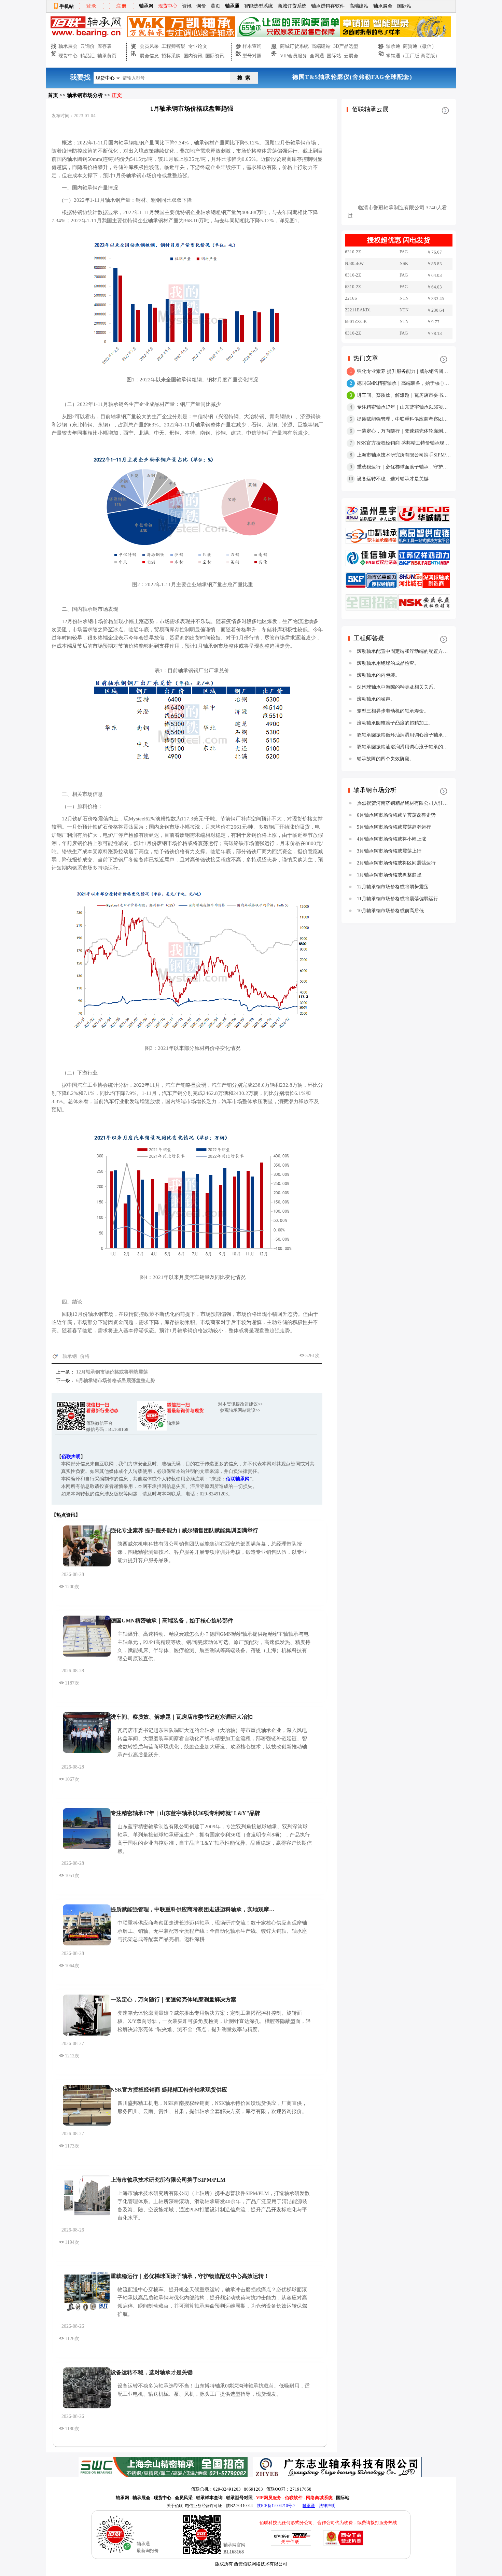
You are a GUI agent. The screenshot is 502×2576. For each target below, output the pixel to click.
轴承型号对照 (239, 2498)
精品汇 (87, 56)
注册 (122, 6)
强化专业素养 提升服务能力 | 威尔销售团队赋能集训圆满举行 (184, 1530)
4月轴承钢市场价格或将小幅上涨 (392, 839)
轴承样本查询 (209, 2498)
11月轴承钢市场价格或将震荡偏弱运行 (398, 899)
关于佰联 (175, 2506)
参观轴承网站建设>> (240, 1410)
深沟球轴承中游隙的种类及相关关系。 (398, 687)
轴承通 (232, 6)
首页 (53, 95)
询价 (201, 6)
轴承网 (146, 6)
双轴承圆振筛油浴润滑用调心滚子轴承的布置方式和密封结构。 (424, 747)
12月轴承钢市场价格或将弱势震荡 (111, 1372)
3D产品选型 (346, 46)
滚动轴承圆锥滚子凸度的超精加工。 (395, 723)
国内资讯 (193, 56)
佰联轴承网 (238, 1479)
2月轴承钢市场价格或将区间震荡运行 (396, 863)
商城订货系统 (292, 6)
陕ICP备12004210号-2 (276, 2506)
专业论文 (198, 46)
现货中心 (68, 56)
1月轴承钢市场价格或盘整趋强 (389, 875)
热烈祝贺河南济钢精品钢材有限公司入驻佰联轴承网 (412, 803)
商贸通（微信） (420, 46)
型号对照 (252, 56)
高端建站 (359, 6)
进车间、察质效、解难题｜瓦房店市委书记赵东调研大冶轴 (182, 1717)
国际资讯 (215, 56)
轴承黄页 (107, 56)
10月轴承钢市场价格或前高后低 (390, 911)
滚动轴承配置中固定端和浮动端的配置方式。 (405, 651)
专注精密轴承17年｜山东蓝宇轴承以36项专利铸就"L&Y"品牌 (185, 1813)
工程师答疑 (173, 46)
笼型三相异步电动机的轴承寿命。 (393, 711)
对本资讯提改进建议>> (240, 1404)
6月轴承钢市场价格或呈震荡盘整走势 (115, 1381)
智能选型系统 (259, 6)
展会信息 (149, 56)
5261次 (312, 1356)
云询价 (87, 46)
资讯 (187, 6)
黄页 (215, 6)
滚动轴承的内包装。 (378, 675)
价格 (85, 1356)
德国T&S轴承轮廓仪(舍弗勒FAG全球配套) (374, 77)
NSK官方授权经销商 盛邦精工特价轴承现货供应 (169, 2090)
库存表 (104, 46)
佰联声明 (71, 1457)
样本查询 (252, 46)
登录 (92, 6)
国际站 (404, 6)
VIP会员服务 (294, 56)
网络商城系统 (320, 2498)
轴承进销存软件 (328, 6)
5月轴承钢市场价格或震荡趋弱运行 (394, 827)
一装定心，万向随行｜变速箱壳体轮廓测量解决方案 (173, 2000)
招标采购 (171, 56)
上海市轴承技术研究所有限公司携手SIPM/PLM (168, 2180)
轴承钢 (70, 1356)
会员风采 (149, 46)
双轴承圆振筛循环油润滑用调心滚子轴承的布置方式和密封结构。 (426, 735)
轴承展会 (383, 6)
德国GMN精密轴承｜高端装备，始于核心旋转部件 (172, 1621)
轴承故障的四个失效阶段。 (386, 759)
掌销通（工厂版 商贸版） (413, 56)
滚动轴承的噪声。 (376, 699)
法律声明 (327, 2506)
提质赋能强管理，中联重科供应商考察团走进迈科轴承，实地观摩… (193, 1909)
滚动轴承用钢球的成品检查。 (388, 663)
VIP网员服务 (269, 2498)
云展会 (351, 56)
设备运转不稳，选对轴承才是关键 (152, 2372)
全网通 (317, 56)
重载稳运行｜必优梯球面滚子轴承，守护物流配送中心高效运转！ (190, 2276)
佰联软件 (294, 2498)
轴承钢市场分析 (85, 95)
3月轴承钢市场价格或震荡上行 (389, 851)
